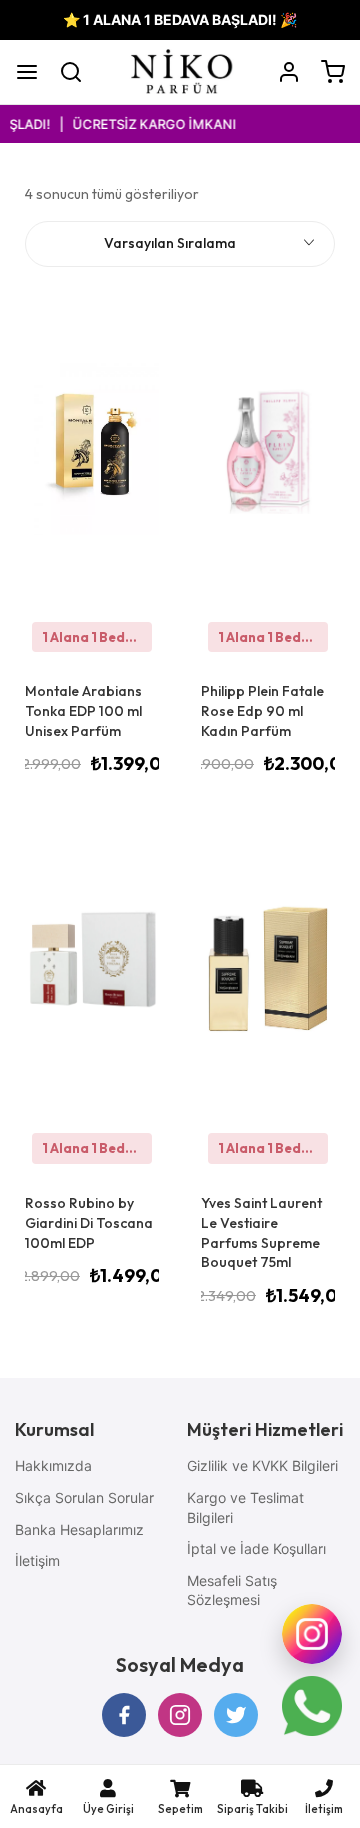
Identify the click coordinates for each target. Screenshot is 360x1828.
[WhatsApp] (312, 1706)
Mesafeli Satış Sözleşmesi (232, 1590)
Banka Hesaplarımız (79, 1529)
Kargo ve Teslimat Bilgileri (245, 1507)
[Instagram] (312, 1634)
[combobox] (180, 244)
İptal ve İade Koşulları (256, 1548)
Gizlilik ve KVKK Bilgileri (262, 1465)
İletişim (37, 1560)
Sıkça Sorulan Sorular (84, 1497)
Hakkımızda (53, 1465)
